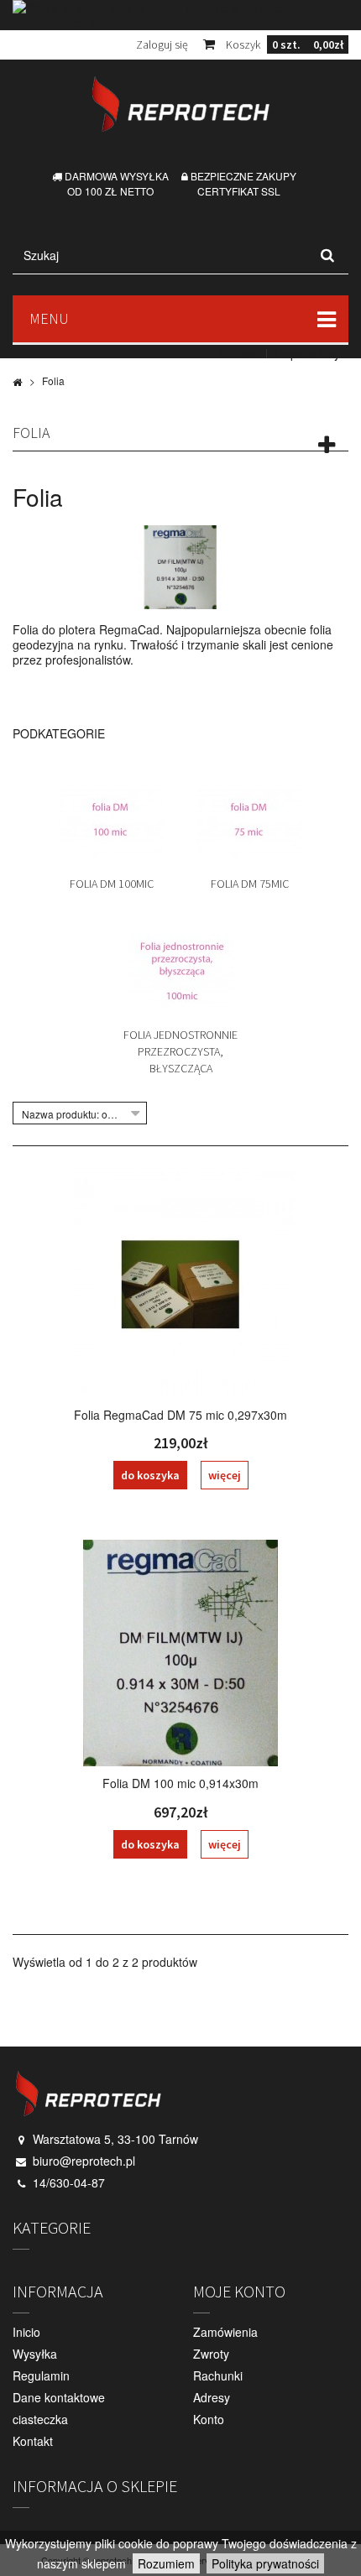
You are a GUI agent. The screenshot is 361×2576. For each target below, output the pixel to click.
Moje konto (239, 2291)
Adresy (212, 2397)
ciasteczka (40, 2419)
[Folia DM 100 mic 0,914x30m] (180, 1653)
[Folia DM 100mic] (111, 819)
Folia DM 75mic (250, 884)
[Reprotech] (180, 104)
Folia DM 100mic (112, 884)
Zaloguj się (162, 44)
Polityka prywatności (265, 2563)
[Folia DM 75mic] (250, 819)
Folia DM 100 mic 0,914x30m (180, 1783)
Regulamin (41, 2375)
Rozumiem (166, 2563)
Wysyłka (35, 2354)
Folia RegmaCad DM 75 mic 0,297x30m (180, 1415)
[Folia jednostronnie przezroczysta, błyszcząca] (181, 970)
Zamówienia (225, 2332)
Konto (209, 2419)
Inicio (26, 2332)
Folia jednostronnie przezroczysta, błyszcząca (180, 1051)
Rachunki (218, 2375)
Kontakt (239, 353)
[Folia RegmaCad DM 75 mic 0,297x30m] (180, 1285)
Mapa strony (307, 353)
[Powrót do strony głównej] (17, 381)
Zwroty (211, 2354)
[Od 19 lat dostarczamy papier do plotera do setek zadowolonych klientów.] (180, 15)
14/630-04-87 (69, 2182)
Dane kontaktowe (59, 2397)
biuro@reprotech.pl (84, 2161)
